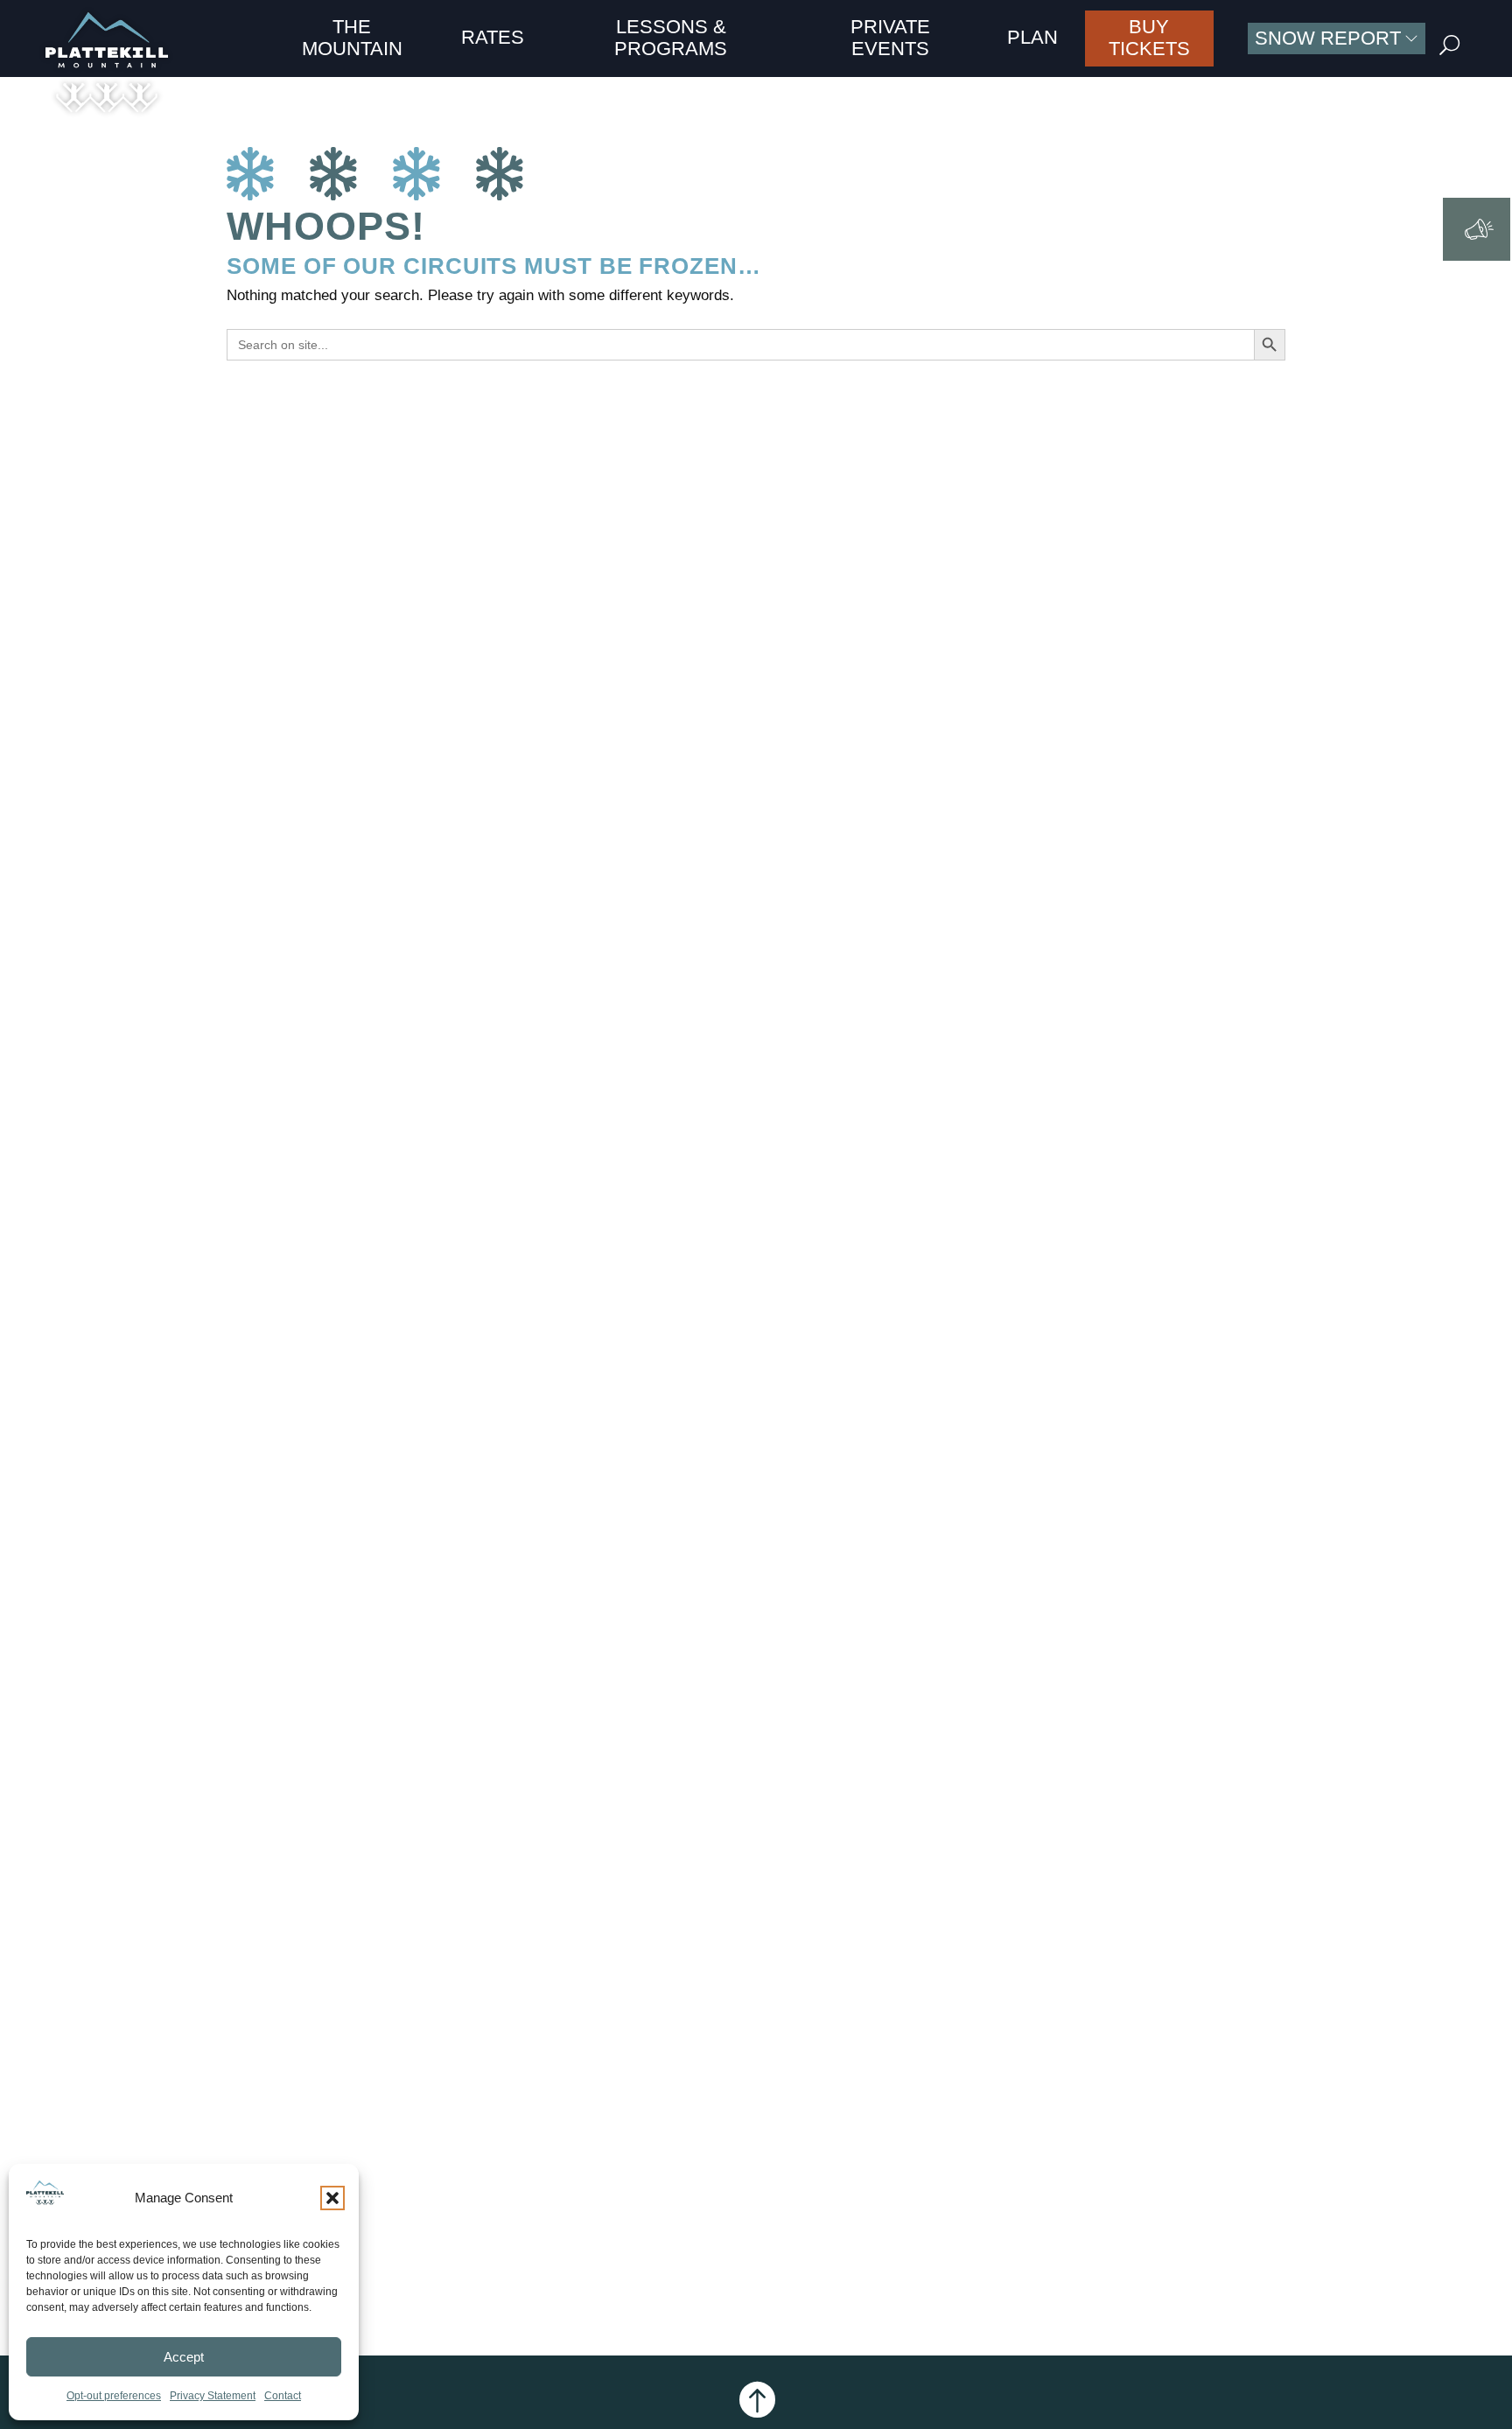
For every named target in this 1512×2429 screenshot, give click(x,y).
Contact (283, 2396)
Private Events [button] (890, 37)
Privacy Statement (213, 2396)
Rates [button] (493, 37)
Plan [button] (1032, 37)
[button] (332, 2198)
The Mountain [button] (352, 37)
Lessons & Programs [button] (671, 37)
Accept (184, 2357)
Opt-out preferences (114, 2396)
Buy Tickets (1149, 37)
